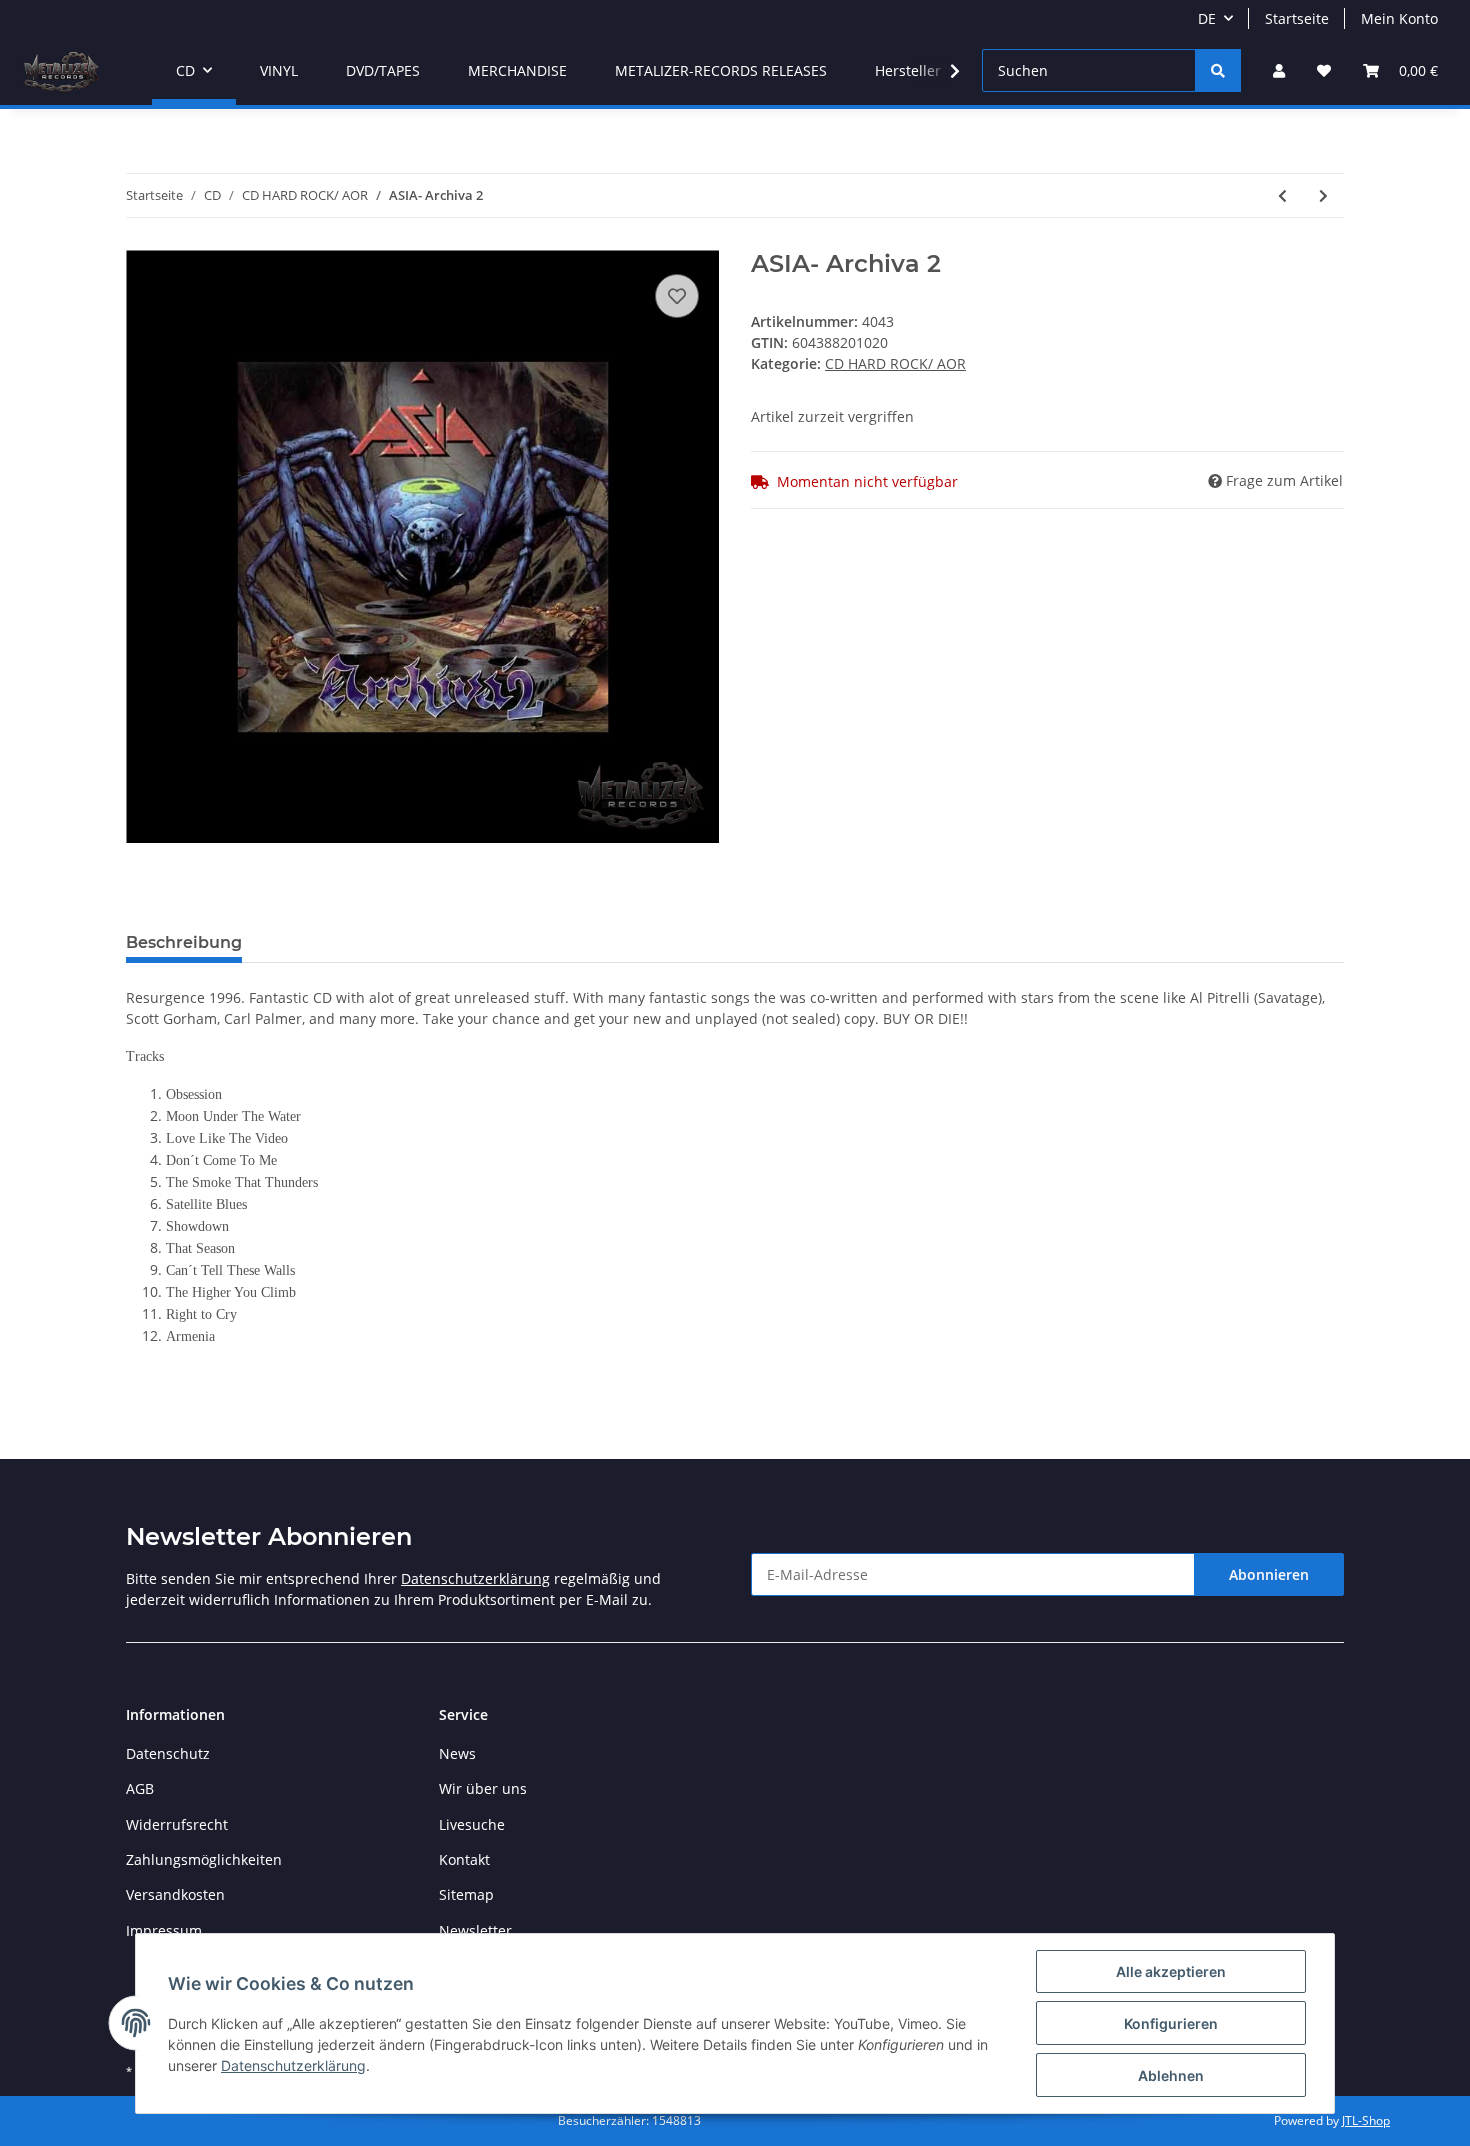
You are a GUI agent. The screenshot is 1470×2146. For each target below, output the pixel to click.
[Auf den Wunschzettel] (677, 296)
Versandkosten (175, 1894)
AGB (140, 1788)
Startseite (1297, 18)
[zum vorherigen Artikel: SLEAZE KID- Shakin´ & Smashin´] (1282, 195)
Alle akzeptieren (1171, 1971)
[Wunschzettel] (1324, 70)
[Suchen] (1218, 70)
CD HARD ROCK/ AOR (895, 363)
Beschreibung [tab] (184, 942)
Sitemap (466, 1894)
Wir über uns (483, 1788)
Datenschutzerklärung (475, 1578)
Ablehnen (1171, 2075)
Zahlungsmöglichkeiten (204, 1859)
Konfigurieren (1171, 2023)
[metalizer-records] (60, 71)
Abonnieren (1269, 1574)
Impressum (164, 1930)
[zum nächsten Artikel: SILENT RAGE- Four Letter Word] (1323, 195)
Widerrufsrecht (177, 1824)
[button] (1279, 70)
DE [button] (1207, 18)
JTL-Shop (1366, 2120)
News (457, 1753)
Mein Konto (1399, 18)
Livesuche (472, 1824)
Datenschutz (168, 1753)
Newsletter (475, 1930)
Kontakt (464, 1859)
